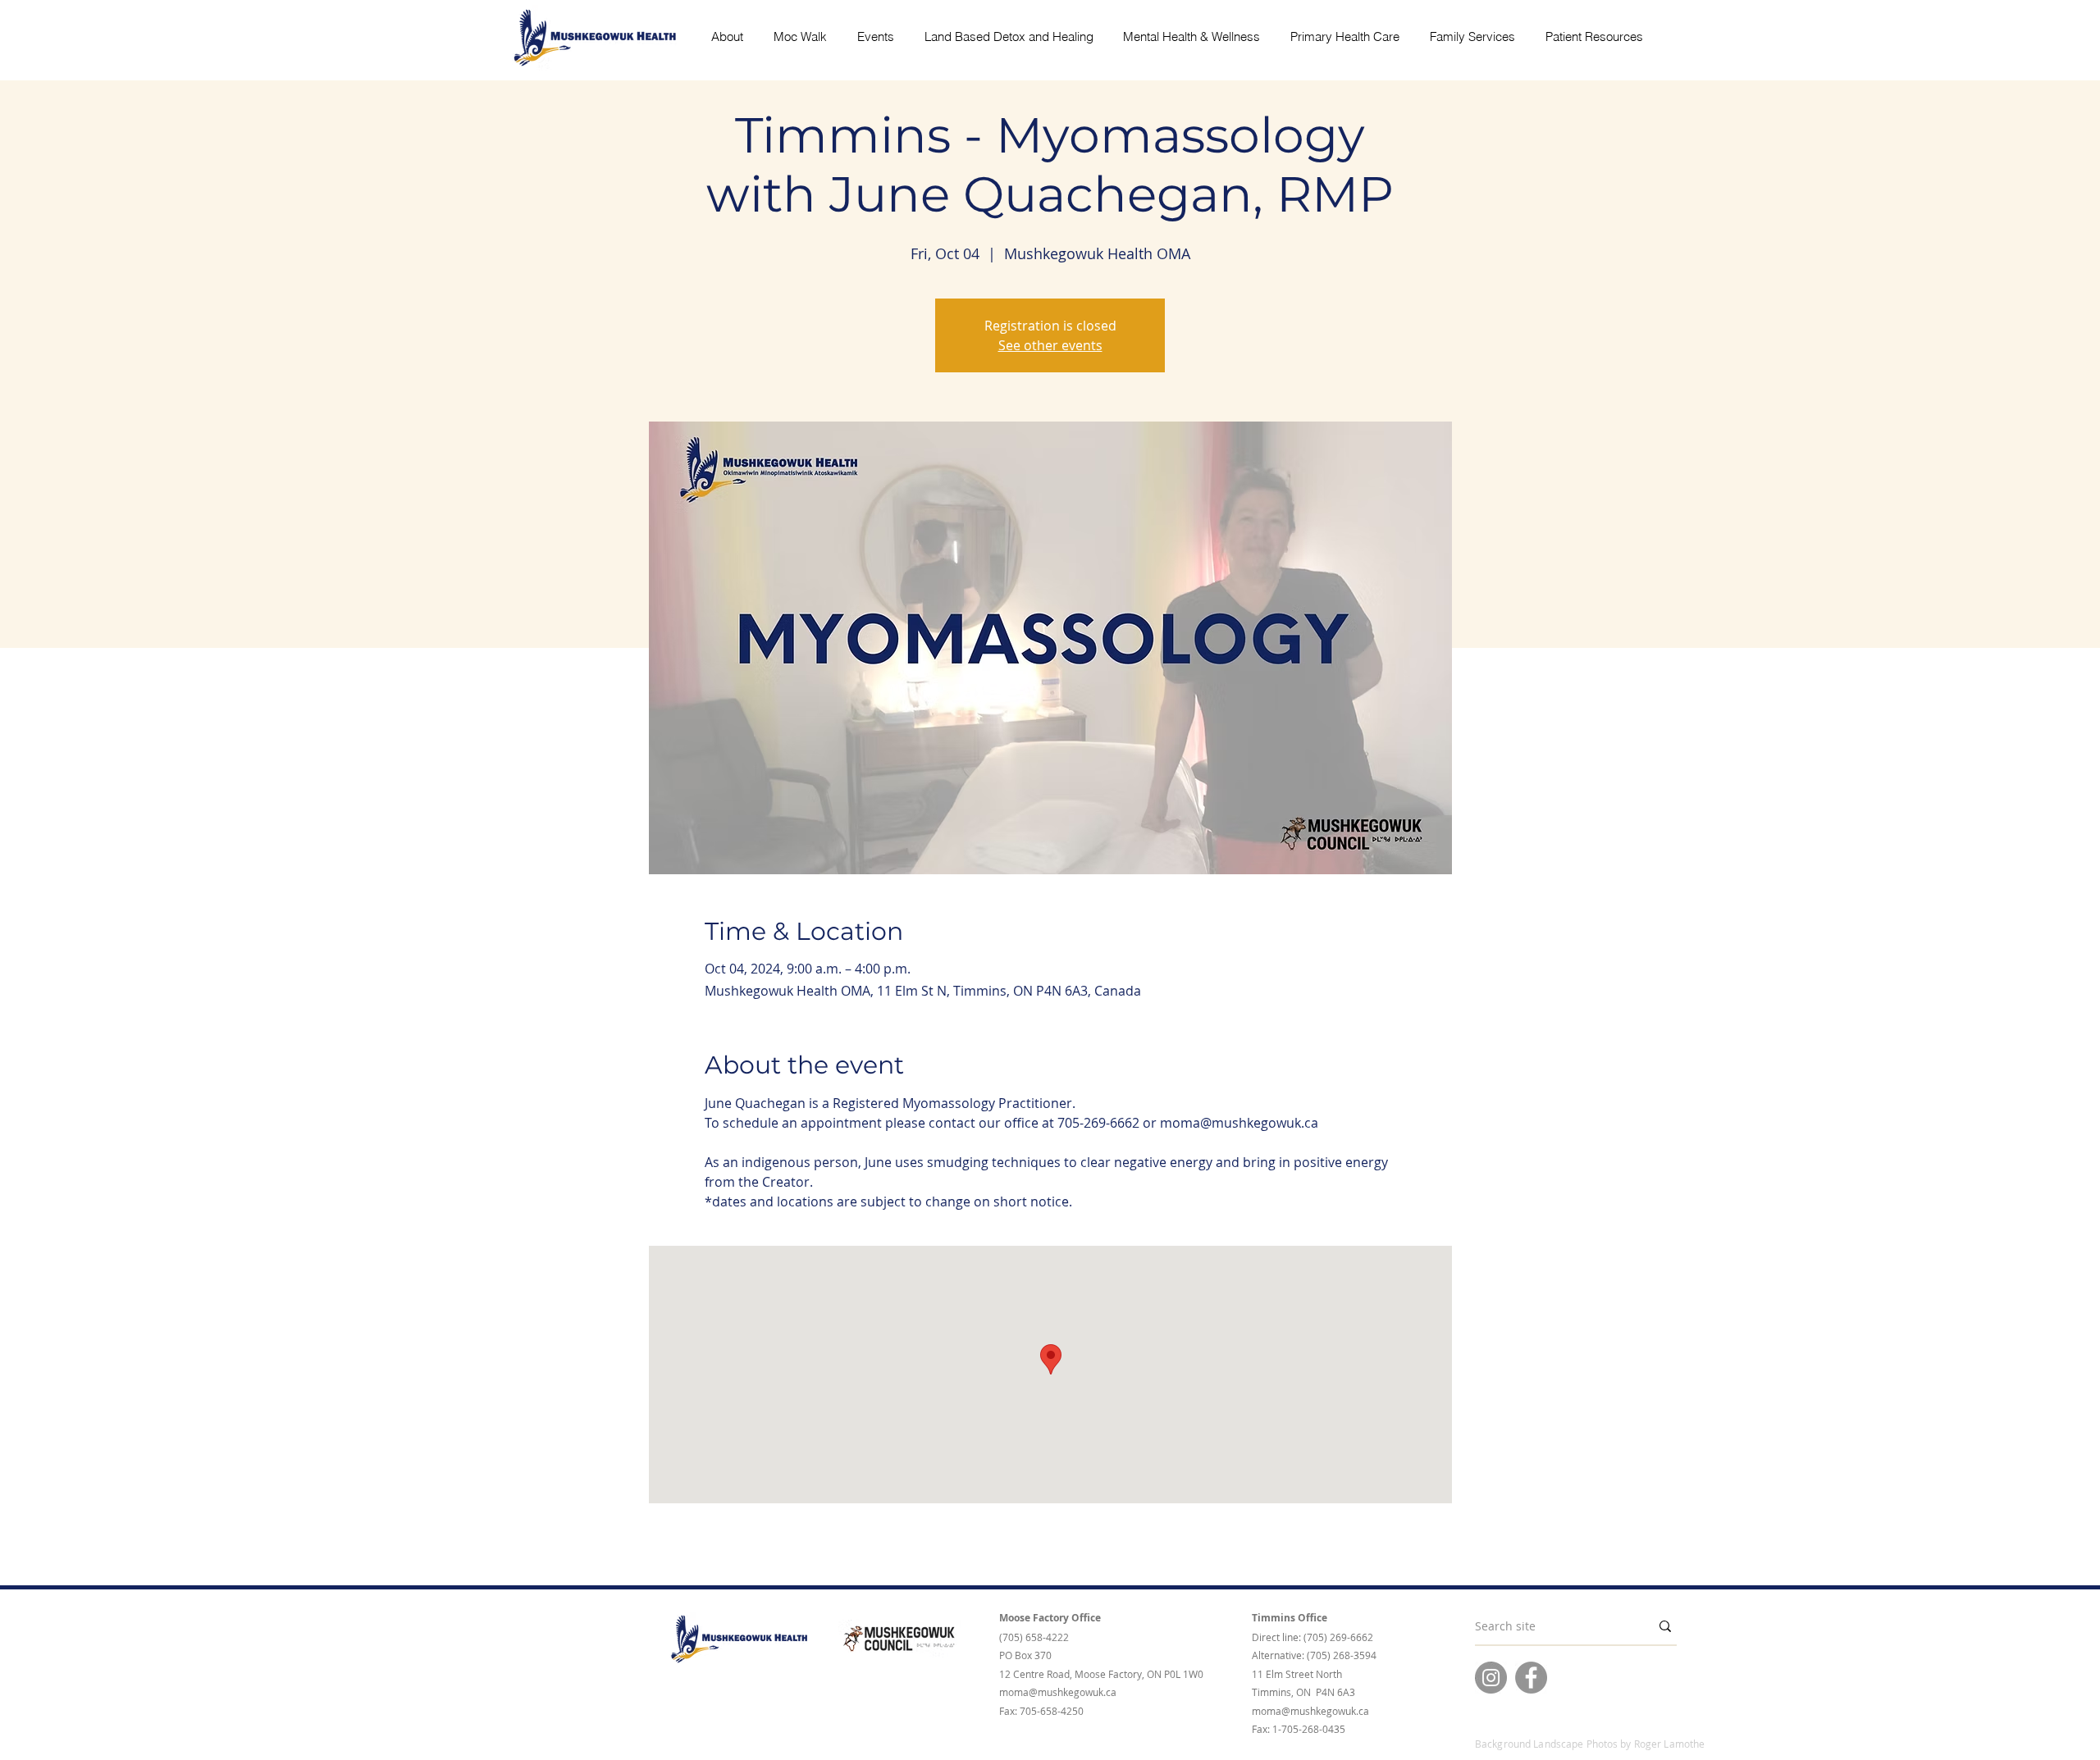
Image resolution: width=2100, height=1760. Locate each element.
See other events (1050, 345)
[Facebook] (1531, 1678)
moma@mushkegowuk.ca (1058, 1692)
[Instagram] (1491, 1678)
